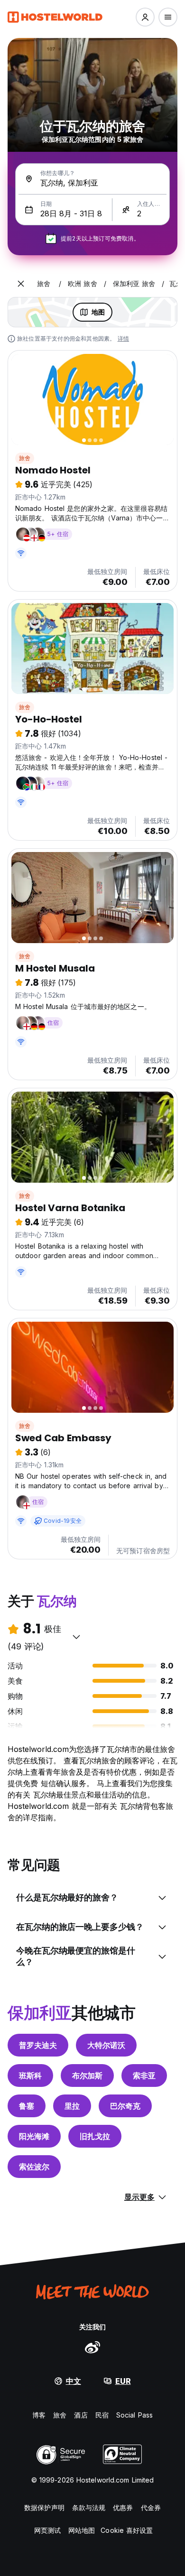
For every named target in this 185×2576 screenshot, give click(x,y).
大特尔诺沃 (106, 2045)
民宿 (102, 2415)
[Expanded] (21, 284)
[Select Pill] (145, 17)
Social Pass (134, 2415)
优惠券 (123, 2507)
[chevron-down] (76, 1637)
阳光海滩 (34, 2136)
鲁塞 (27, 2106)
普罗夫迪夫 (38, 2045)
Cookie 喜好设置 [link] (127, 2530)
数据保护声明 (44, 2507)
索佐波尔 (34, 2167)
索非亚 (144, 2076)
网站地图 (82, 2530)
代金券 (151, 2507)
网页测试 (47, 2530)
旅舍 (25, 458)
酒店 (81, 2415)
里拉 (72, 2106)
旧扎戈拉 (95, 2136)
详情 (123, 338)
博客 (39, 2415)
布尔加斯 (87, 2076)
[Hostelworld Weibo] (92, 2347)
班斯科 (30, 2076)
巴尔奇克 (125, 2106)
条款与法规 (89, 2507)
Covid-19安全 (63, 1521)
